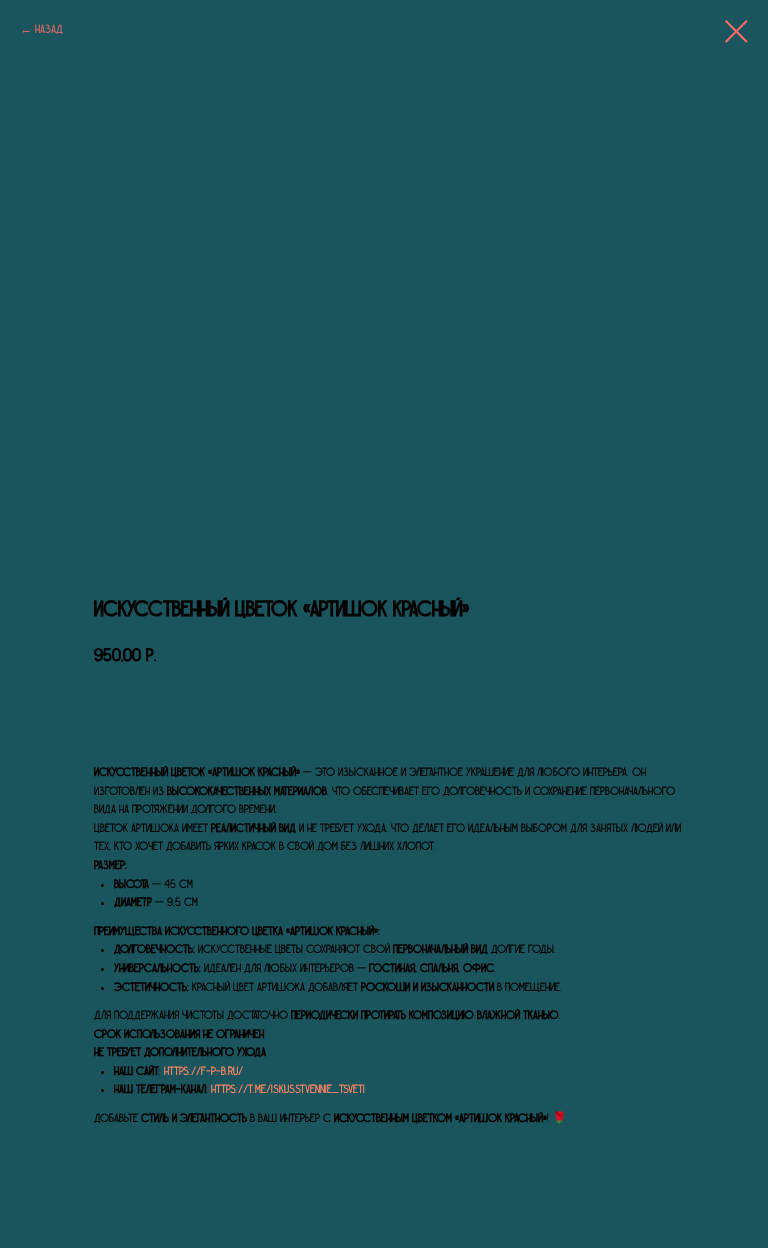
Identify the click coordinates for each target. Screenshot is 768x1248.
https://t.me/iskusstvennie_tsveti (288, 1089)
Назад (49, 29)
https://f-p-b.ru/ (203, 1071)
